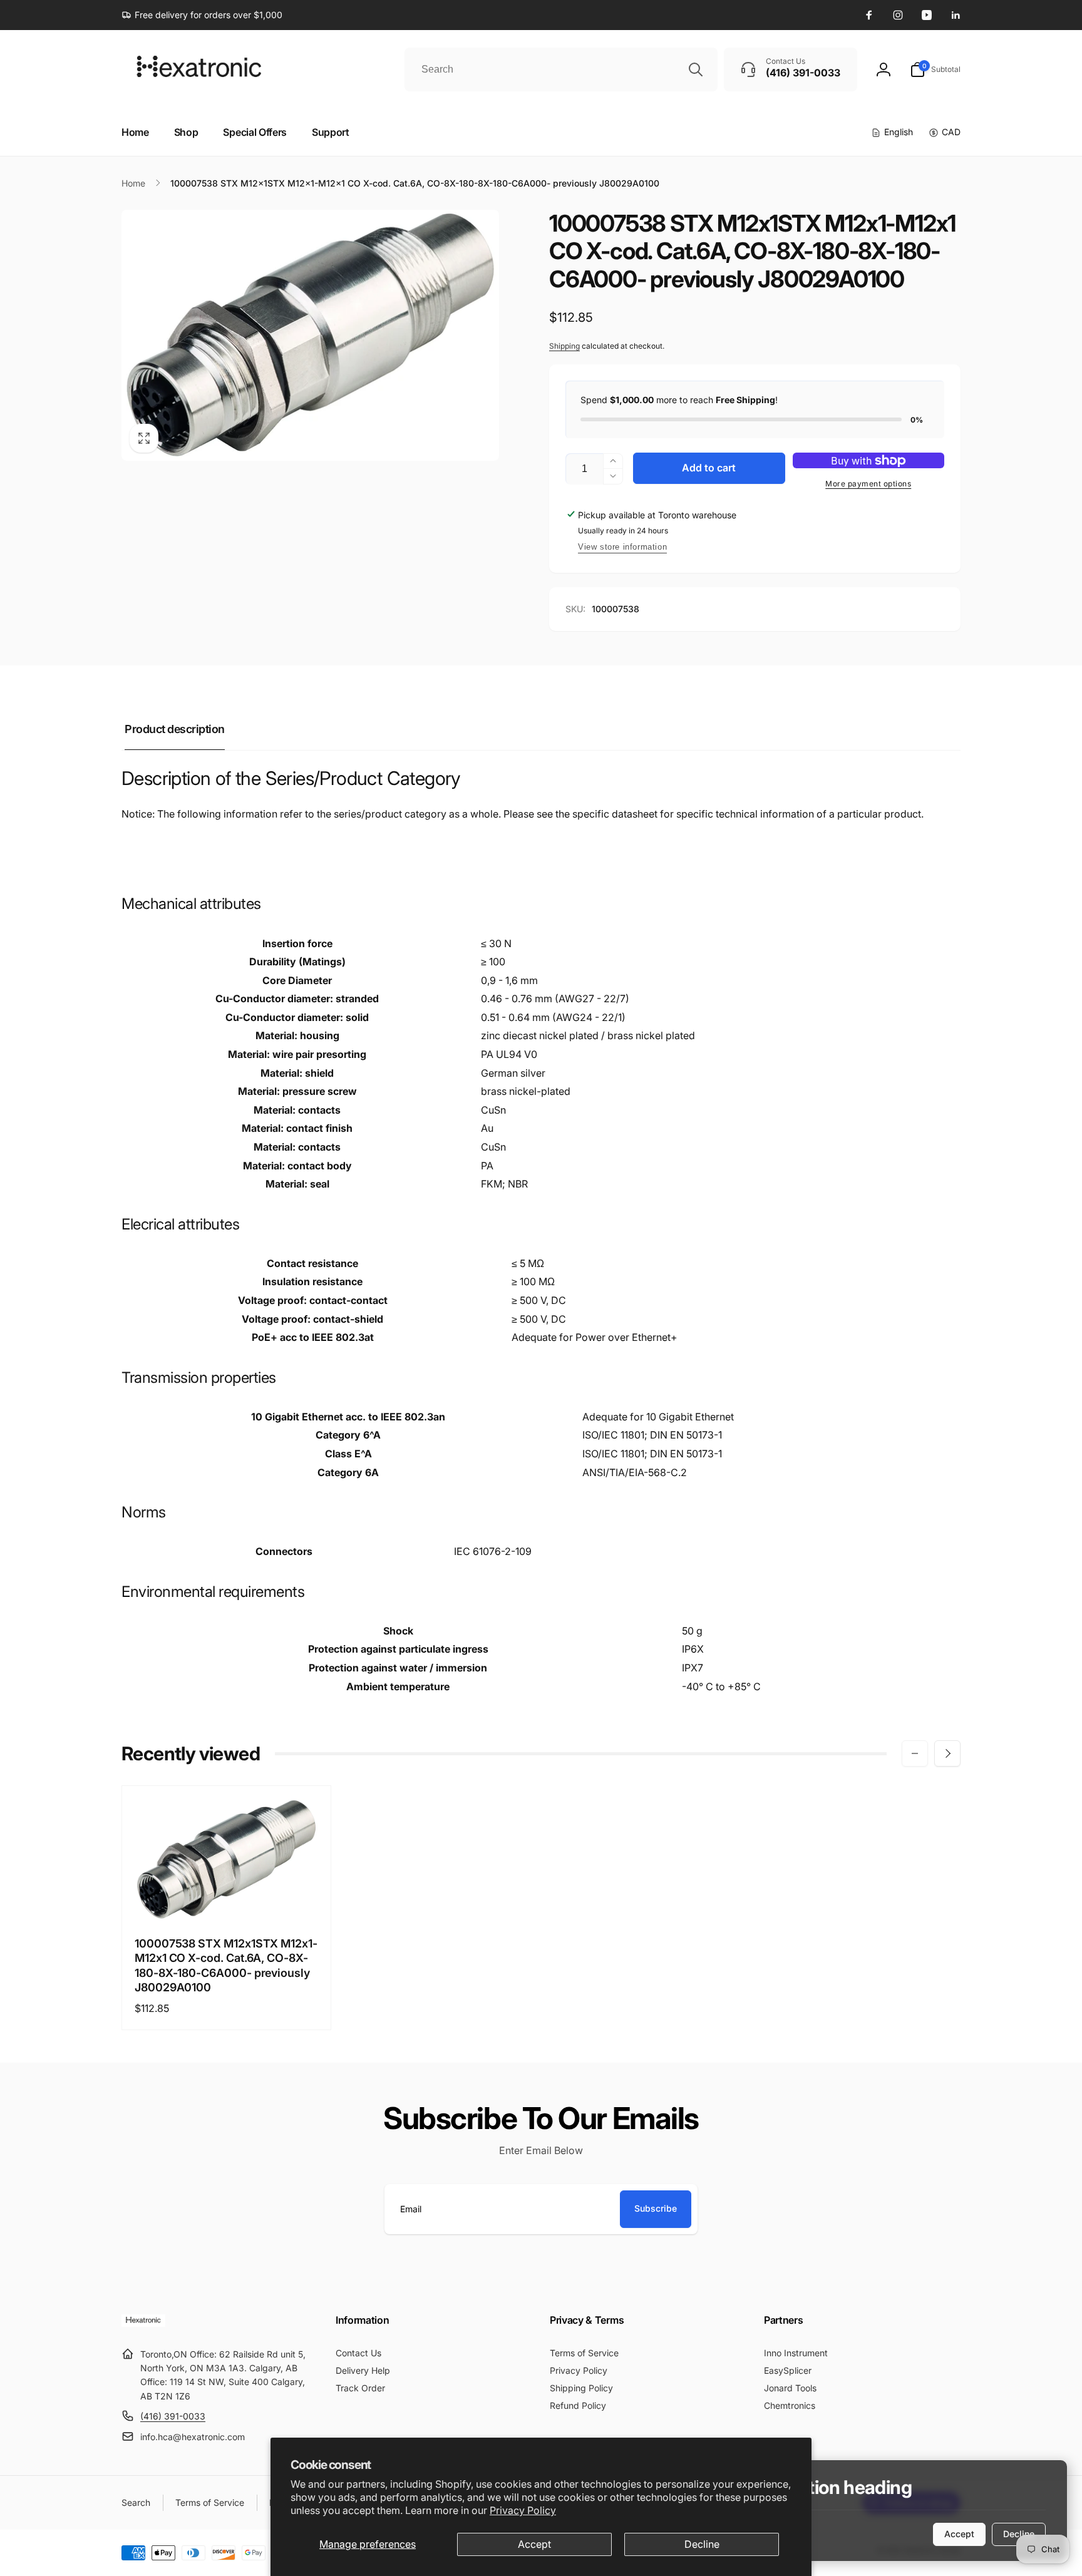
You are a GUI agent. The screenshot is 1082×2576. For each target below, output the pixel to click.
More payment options (868, 484)
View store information (622, 547)
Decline (702, 2544)
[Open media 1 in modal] (310, 335)
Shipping (564, 346)
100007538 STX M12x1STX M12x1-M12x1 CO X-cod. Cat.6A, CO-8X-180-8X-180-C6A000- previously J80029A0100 (226, 1965)
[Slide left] (915, 1753)
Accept (534, 2544)
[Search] (696, 69)
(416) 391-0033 (173, 2416)
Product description (175, 729)
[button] (935, 69)
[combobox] (561, 69)
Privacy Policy (523, 2510)
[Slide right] (947, 1753)
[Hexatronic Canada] (143, 2323)
